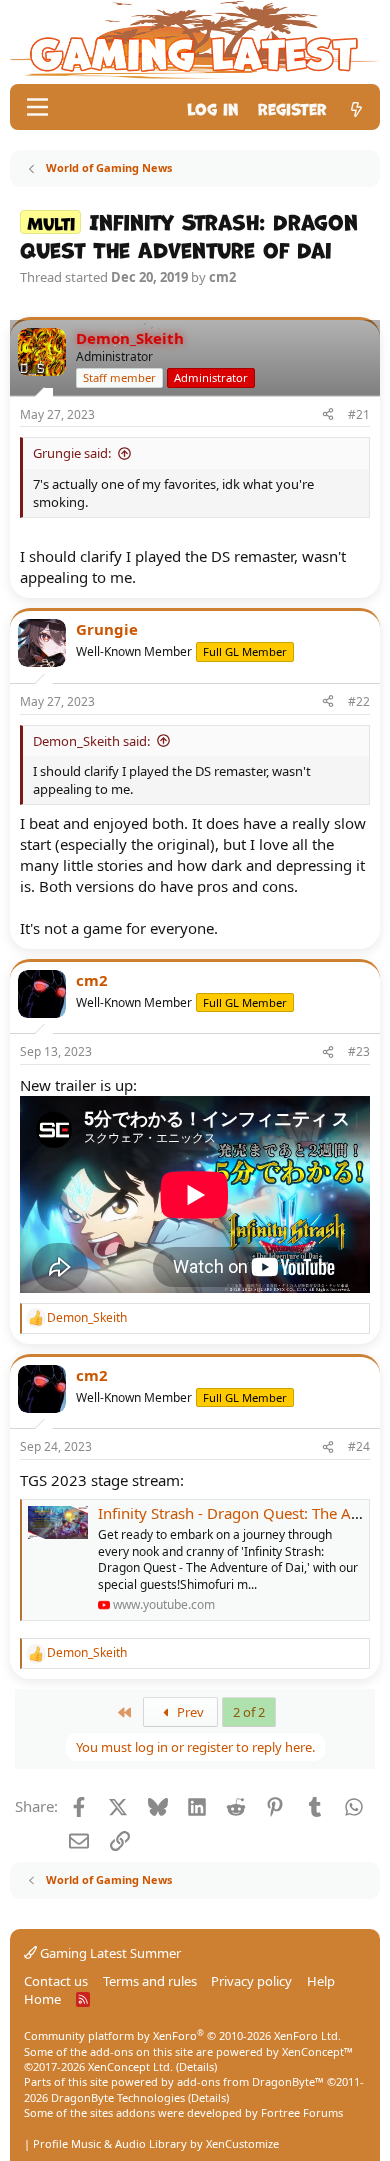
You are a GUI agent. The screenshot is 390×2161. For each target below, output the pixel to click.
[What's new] (356, 107)
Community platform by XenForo (182, 2035)
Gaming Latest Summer (109, 1953)
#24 (359, 1446)
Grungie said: (72, 453)
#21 (359, 414)
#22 (359, 701)
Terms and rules (150, 1981)
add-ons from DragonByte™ (250, 2081)
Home (42, 1999)
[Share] (328, 415)
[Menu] (37, 107)
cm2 (222, 277)
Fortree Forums (302, 2112)
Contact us (56, 1981)
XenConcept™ (317, 2051)
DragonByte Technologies (118, 2097)
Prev (189, 1712)
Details (196, 2066)
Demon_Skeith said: (91, 741)
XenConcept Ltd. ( (133, 2066)
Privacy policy (251, 1981)
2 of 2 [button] (249, 1712)
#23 (359, 1051)
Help (321, 1981)
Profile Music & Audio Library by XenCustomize (156, 2143)
